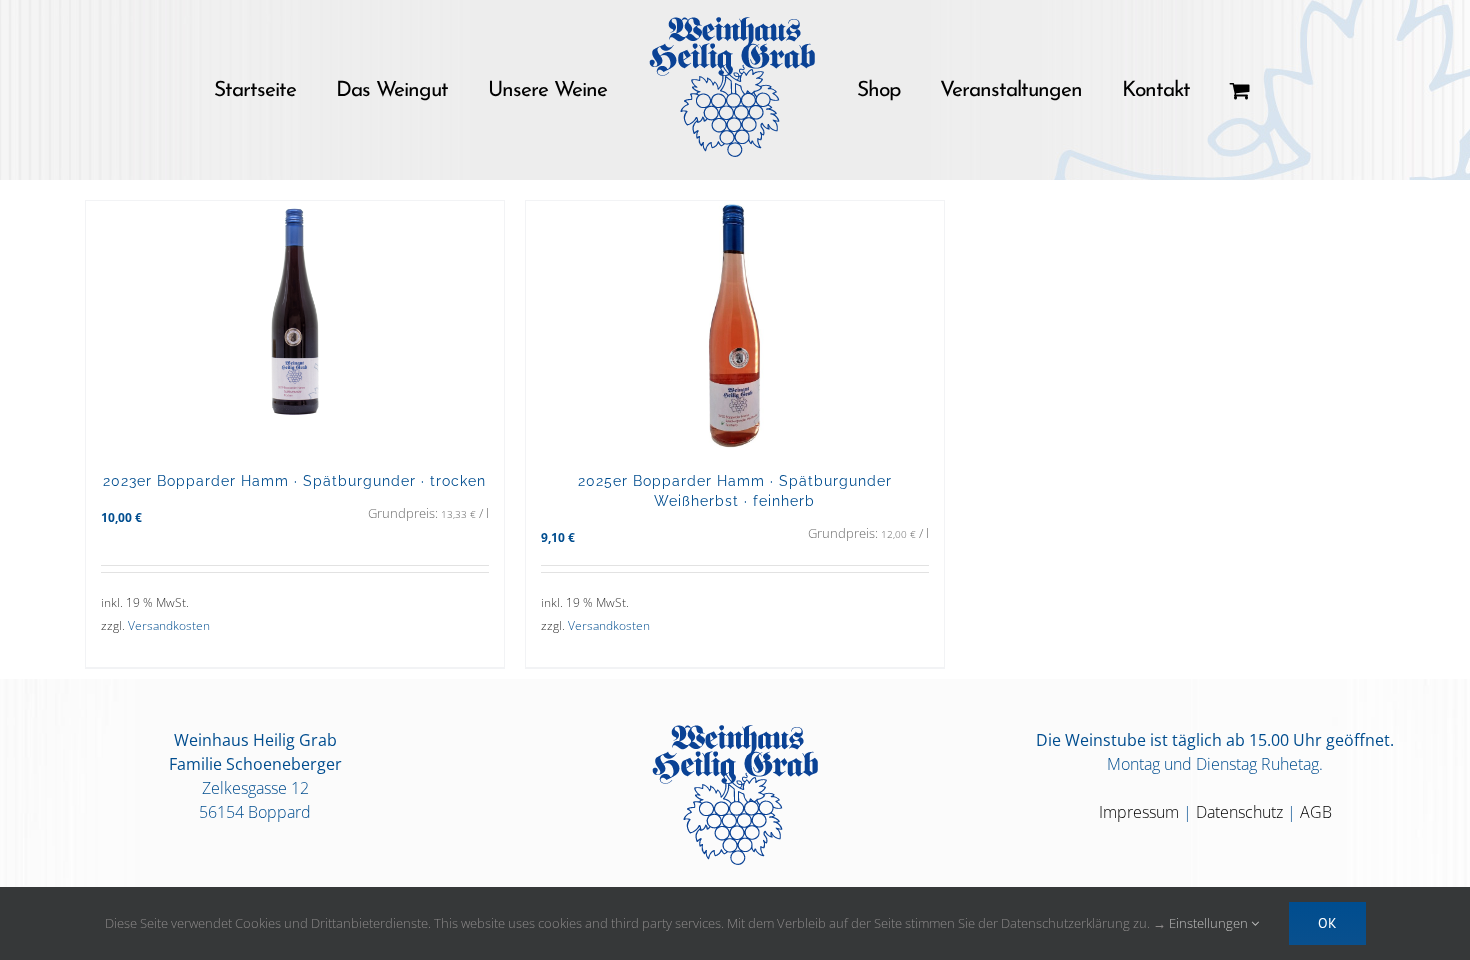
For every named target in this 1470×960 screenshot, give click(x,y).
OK (1327, 923)
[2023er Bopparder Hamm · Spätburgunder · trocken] (295, 326)
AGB (1316, 812)
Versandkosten (169, 625)
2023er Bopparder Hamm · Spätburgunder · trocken (294, 480)
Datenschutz (1239, 812)
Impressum (1139, 812)
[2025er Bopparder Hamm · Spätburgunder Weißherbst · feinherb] (735, 326)
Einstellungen (1210, 923)
